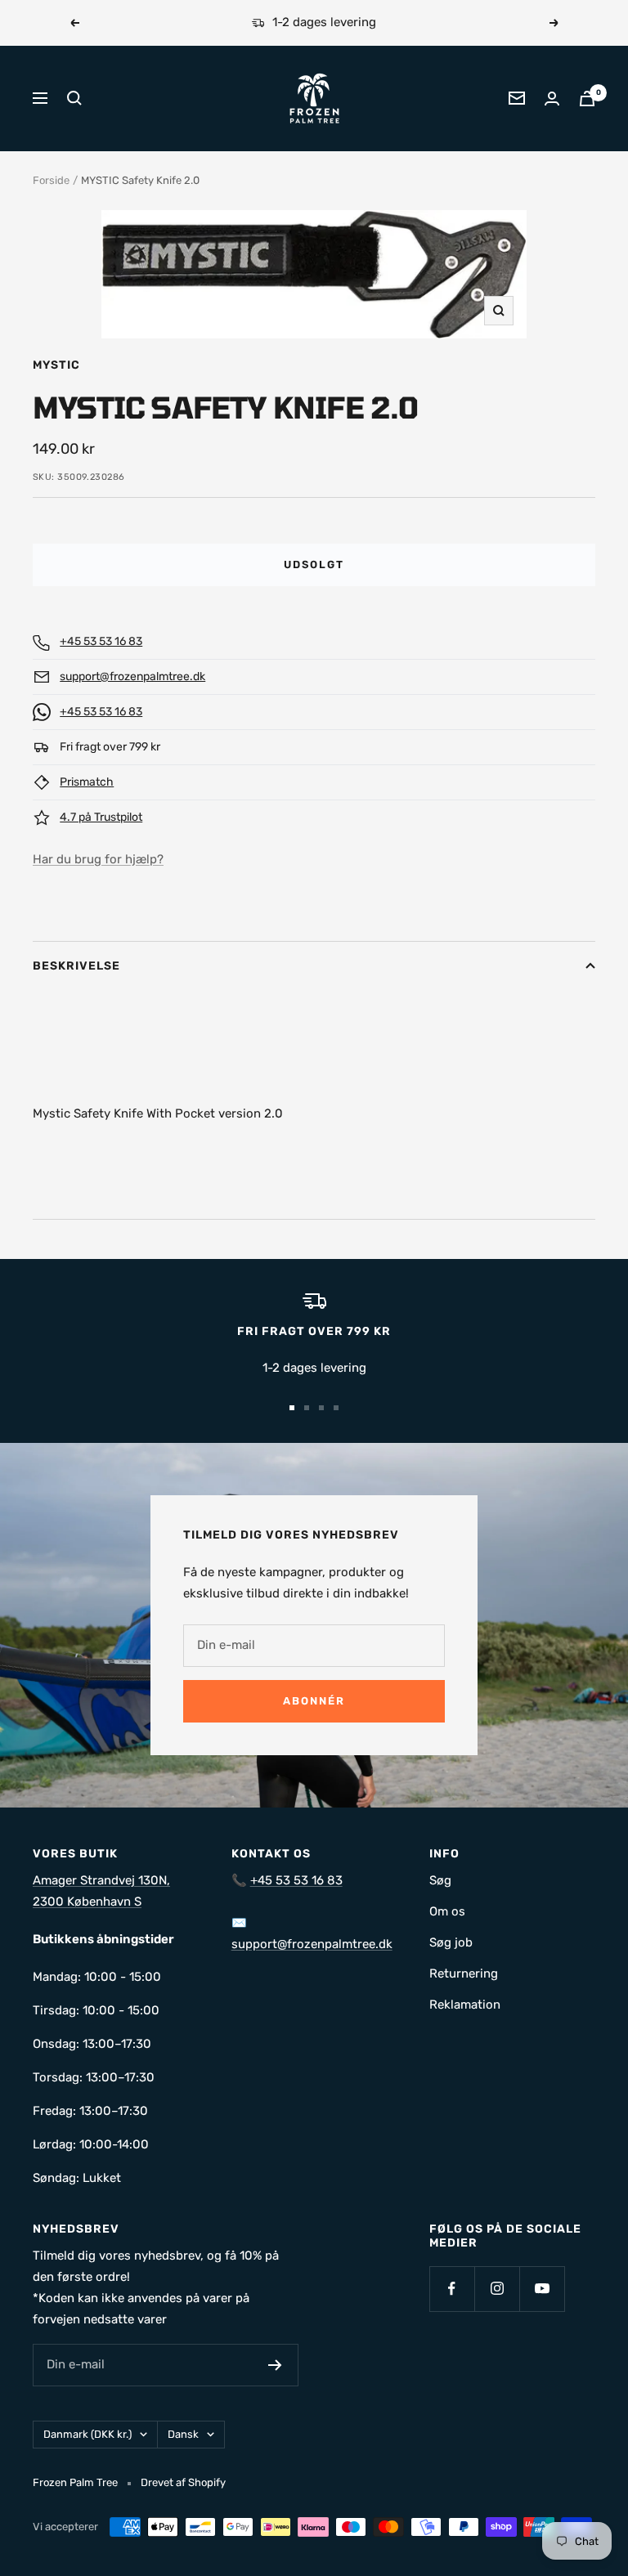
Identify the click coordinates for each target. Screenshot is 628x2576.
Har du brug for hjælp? (98, 859)
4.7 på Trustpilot (101, 817)
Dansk (183, 2434)
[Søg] (74, 98)
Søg (440, 1880)
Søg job (451, 1942)
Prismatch (87, 782)
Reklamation (465, 2005)
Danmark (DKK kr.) (87, 2434)
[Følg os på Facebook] (452, 2289)
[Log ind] (552, 99)
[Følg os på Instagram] (497, 2289)
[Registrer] (275, 2365)
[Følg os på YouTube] (542, 2289)
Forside (51, 180)
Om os (447, 1911)
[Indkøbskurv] (587, 99)
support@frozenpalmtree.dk (132, 676)
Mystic (56, 365)
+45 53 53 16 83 (101, 641)
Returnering (464, 1973)
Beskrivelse (76, 966)
